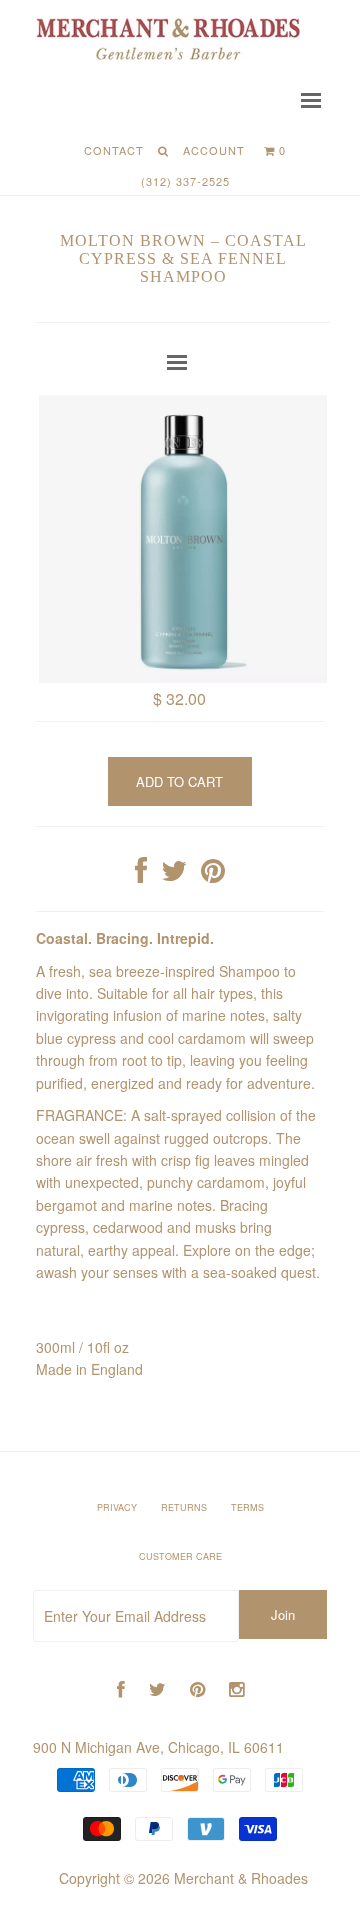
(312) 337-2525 (185, 181)
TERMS (247, 1507)
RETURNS (184, 1507)
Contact (114, 150)
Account (214, 150)
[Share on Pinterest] (213, 875)
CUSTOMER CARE (180, 1556)
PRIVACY (117, 1507)
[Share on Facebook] (141, 875)
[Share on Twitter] (174, 875)
